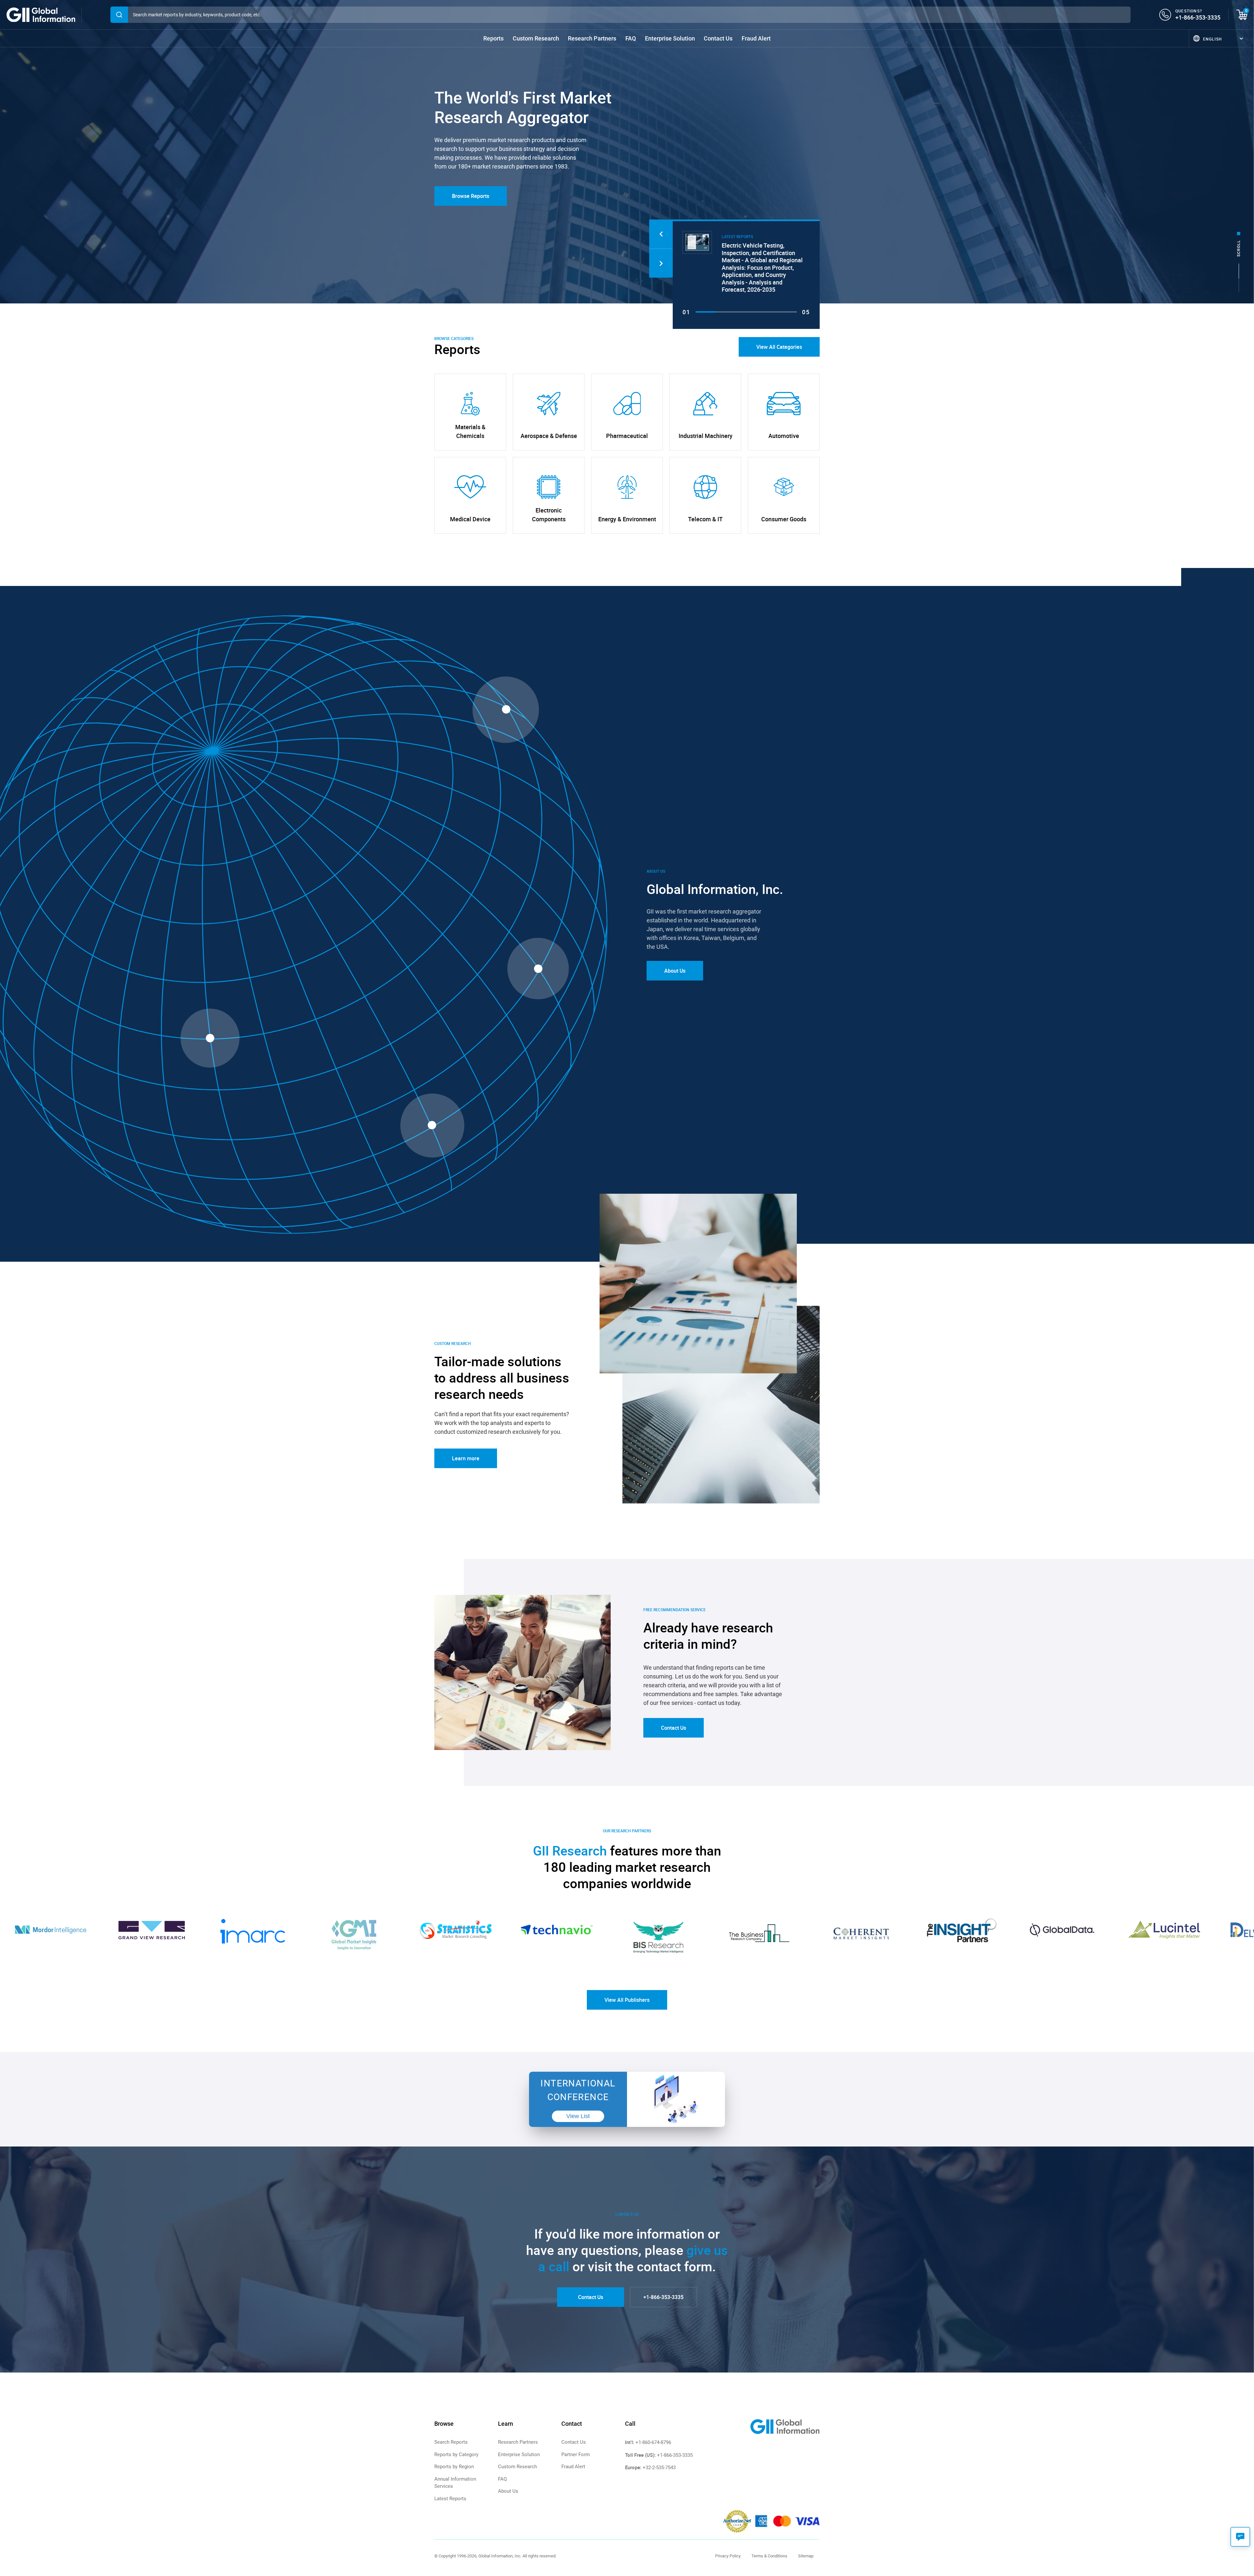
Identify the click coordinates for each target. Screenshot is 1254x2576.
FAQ (631, 38)
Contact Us (718, 38)
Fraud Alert (756, 38)
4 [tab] (766, 312)
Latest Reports (450, 2499)
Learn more (466, 1458)
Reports (493, 38)
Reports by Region (454, 2467)
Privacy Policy (728, 2556)
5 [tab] (787, 312)
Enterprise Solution (670, 38)
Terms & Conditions (769, 2556)
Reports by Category (456, 2454)
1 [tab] (706, 312)
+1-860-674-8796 (653, 2442)
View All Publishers (627, 2000)
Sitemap (806, 2556)
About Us (675, 971)
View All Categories (779, 347)
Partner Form (576, 2454)
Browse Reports (471, 196)
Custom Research (536, 38)
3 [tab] (746, 312)
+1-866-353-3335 (1198, 17)
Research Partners (592, 38)
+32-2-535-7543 (659, 2468)
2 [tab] (726, 312)
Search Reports (451, 2442)
